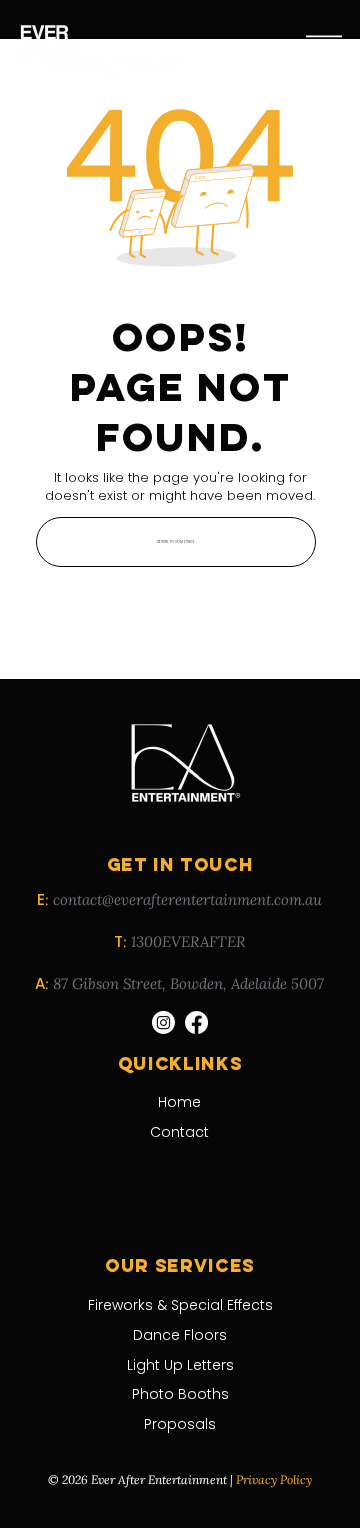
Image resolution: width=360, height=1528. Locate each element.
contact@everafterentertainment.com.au (187, 899)
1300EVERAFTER (188, 941)
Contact (179, 1132)
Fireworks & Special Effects (180, 1305)
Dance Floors (180, 1335)
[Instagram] (163, 1022)
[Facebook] (196, 1022)
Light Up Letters (180, 1365)
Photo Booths (180, 1394)
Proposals (180, 1424)
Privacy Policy (274, 1479)
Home (179, 1102)
